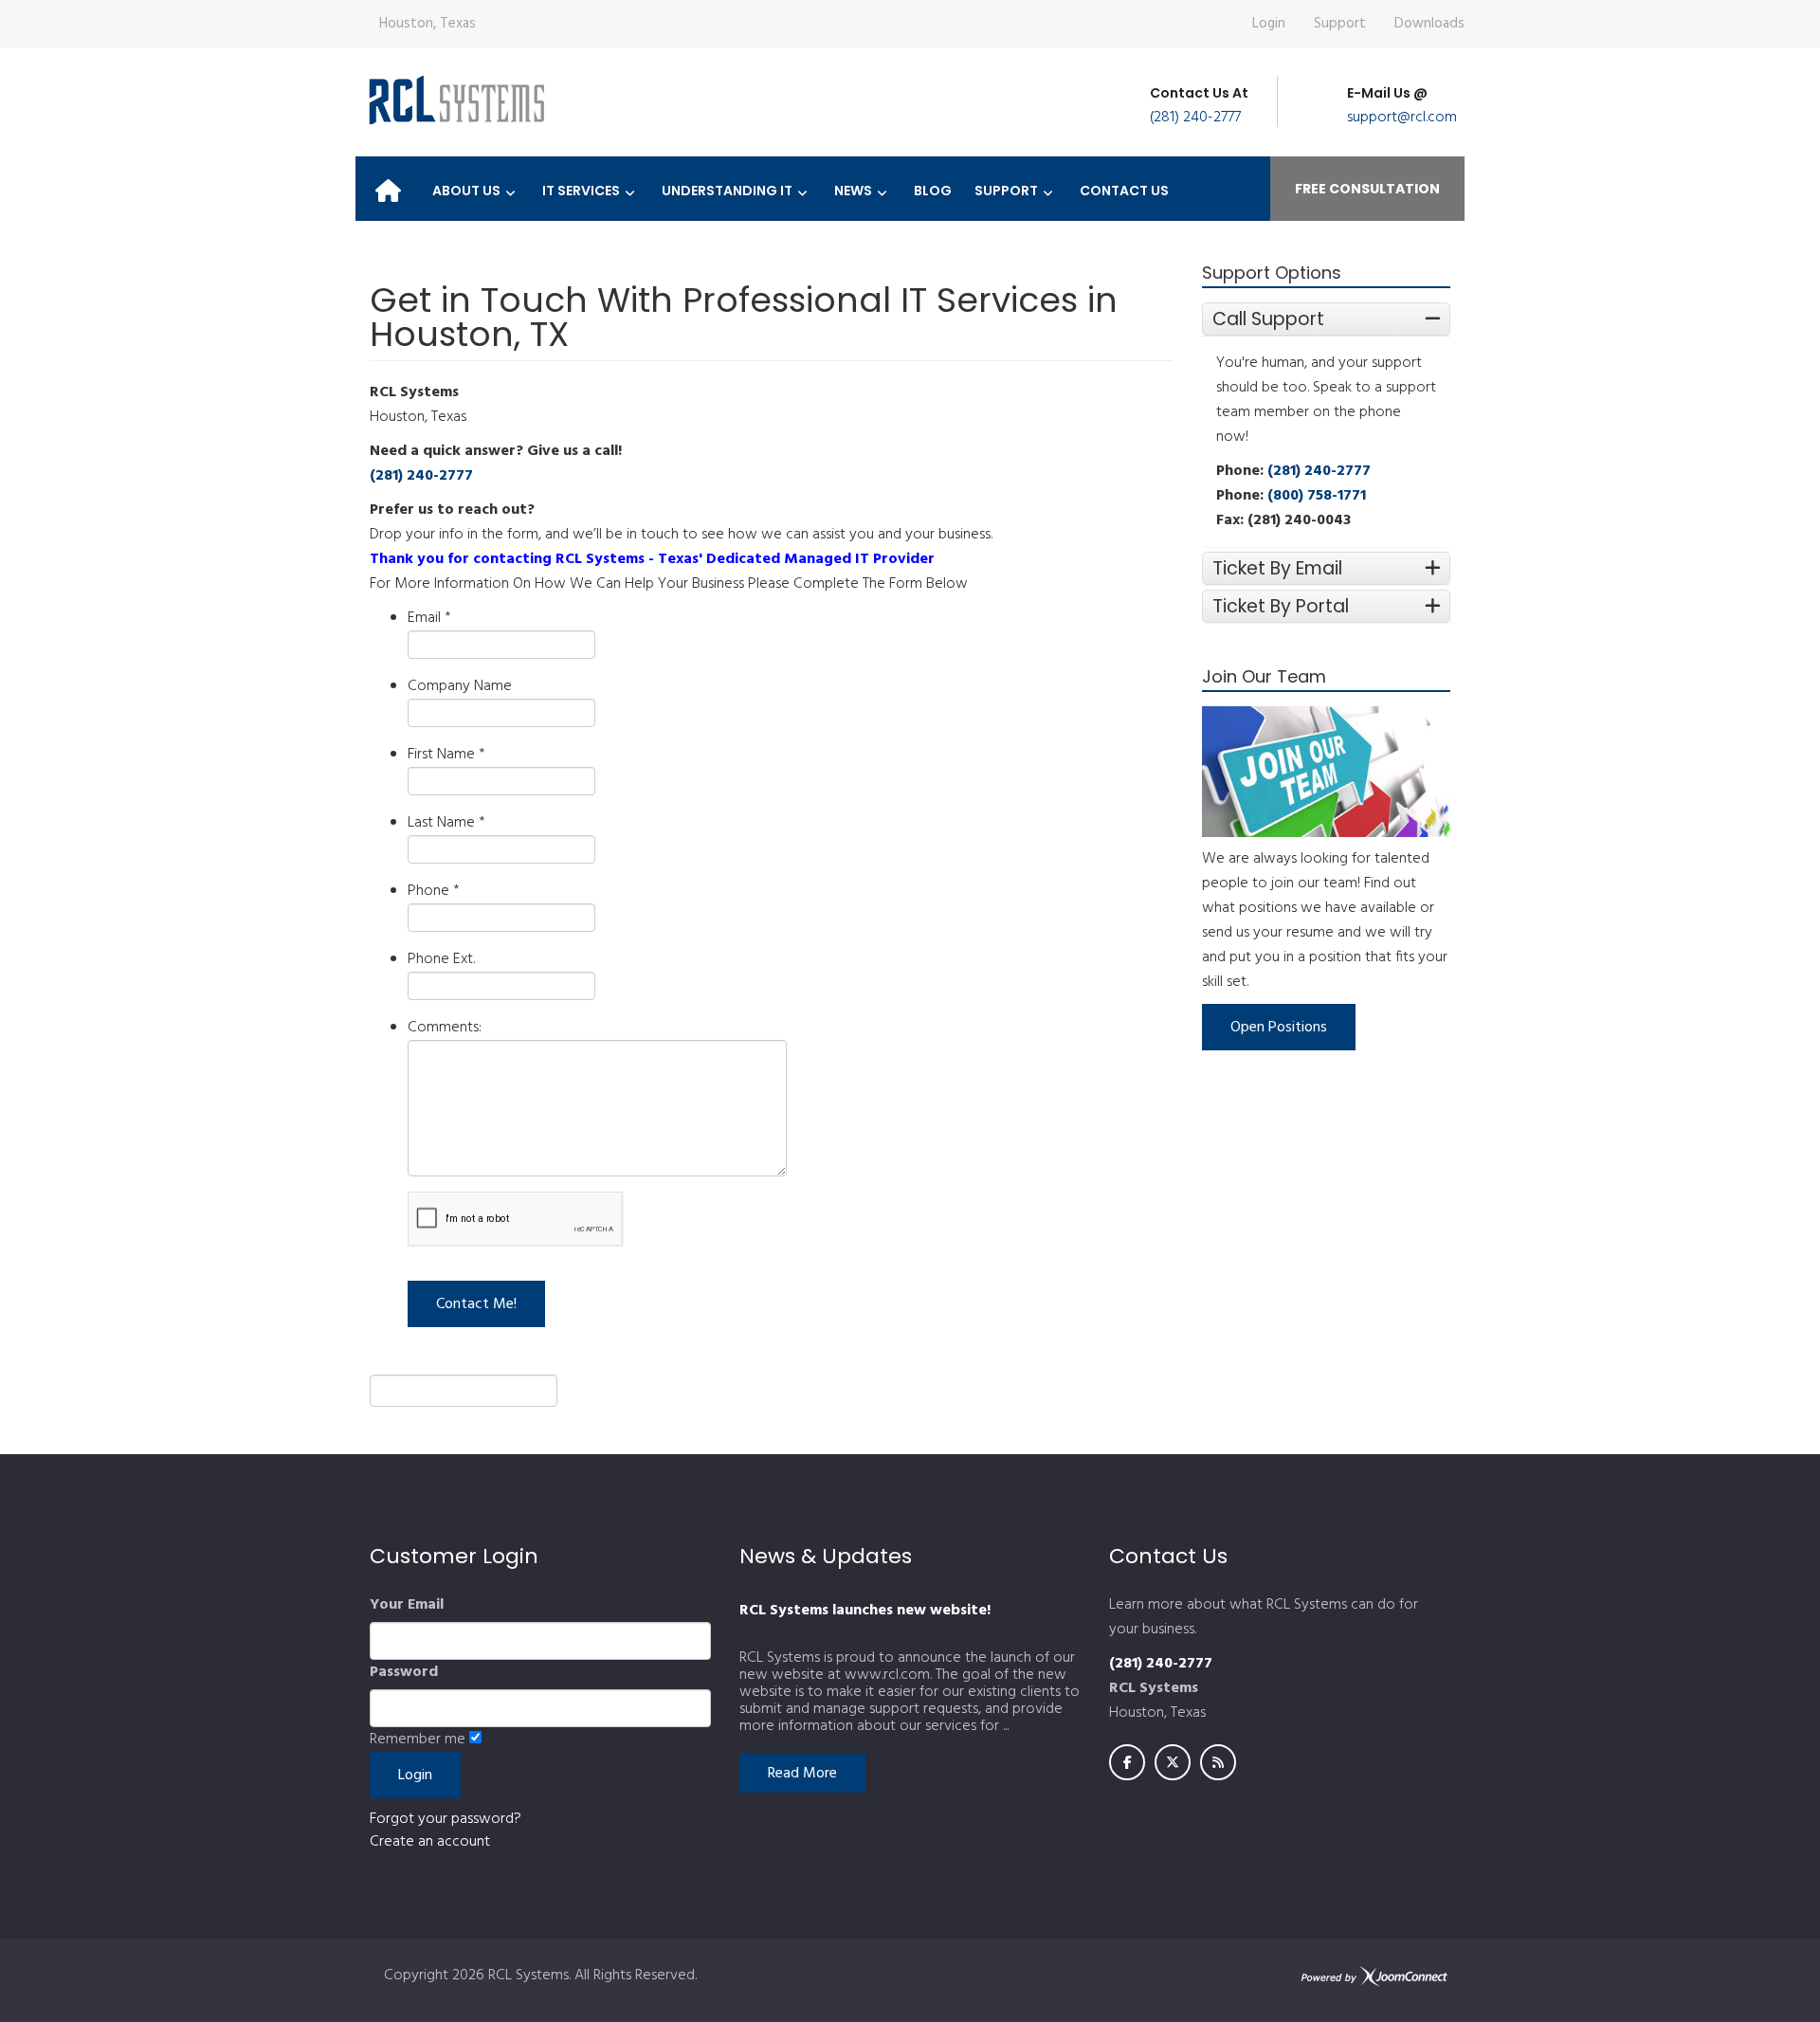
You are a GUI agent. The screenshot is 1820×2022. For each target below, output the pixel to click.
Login (1269, 24)
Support (1340, 24)
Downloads (1429, 24)
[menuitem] (388, 185)
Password (404, 1672)
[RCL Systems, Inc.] (455, 100)
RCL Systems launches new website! (865, 1611)
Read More (802, 1774)
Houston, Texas (428, 24)
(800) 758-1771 (1317, 496)
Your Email (407, 1605)
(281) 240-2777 (1195, 118)
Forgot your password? (446, 1819)
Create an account (430, 1842)
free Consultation (1367, 189)
